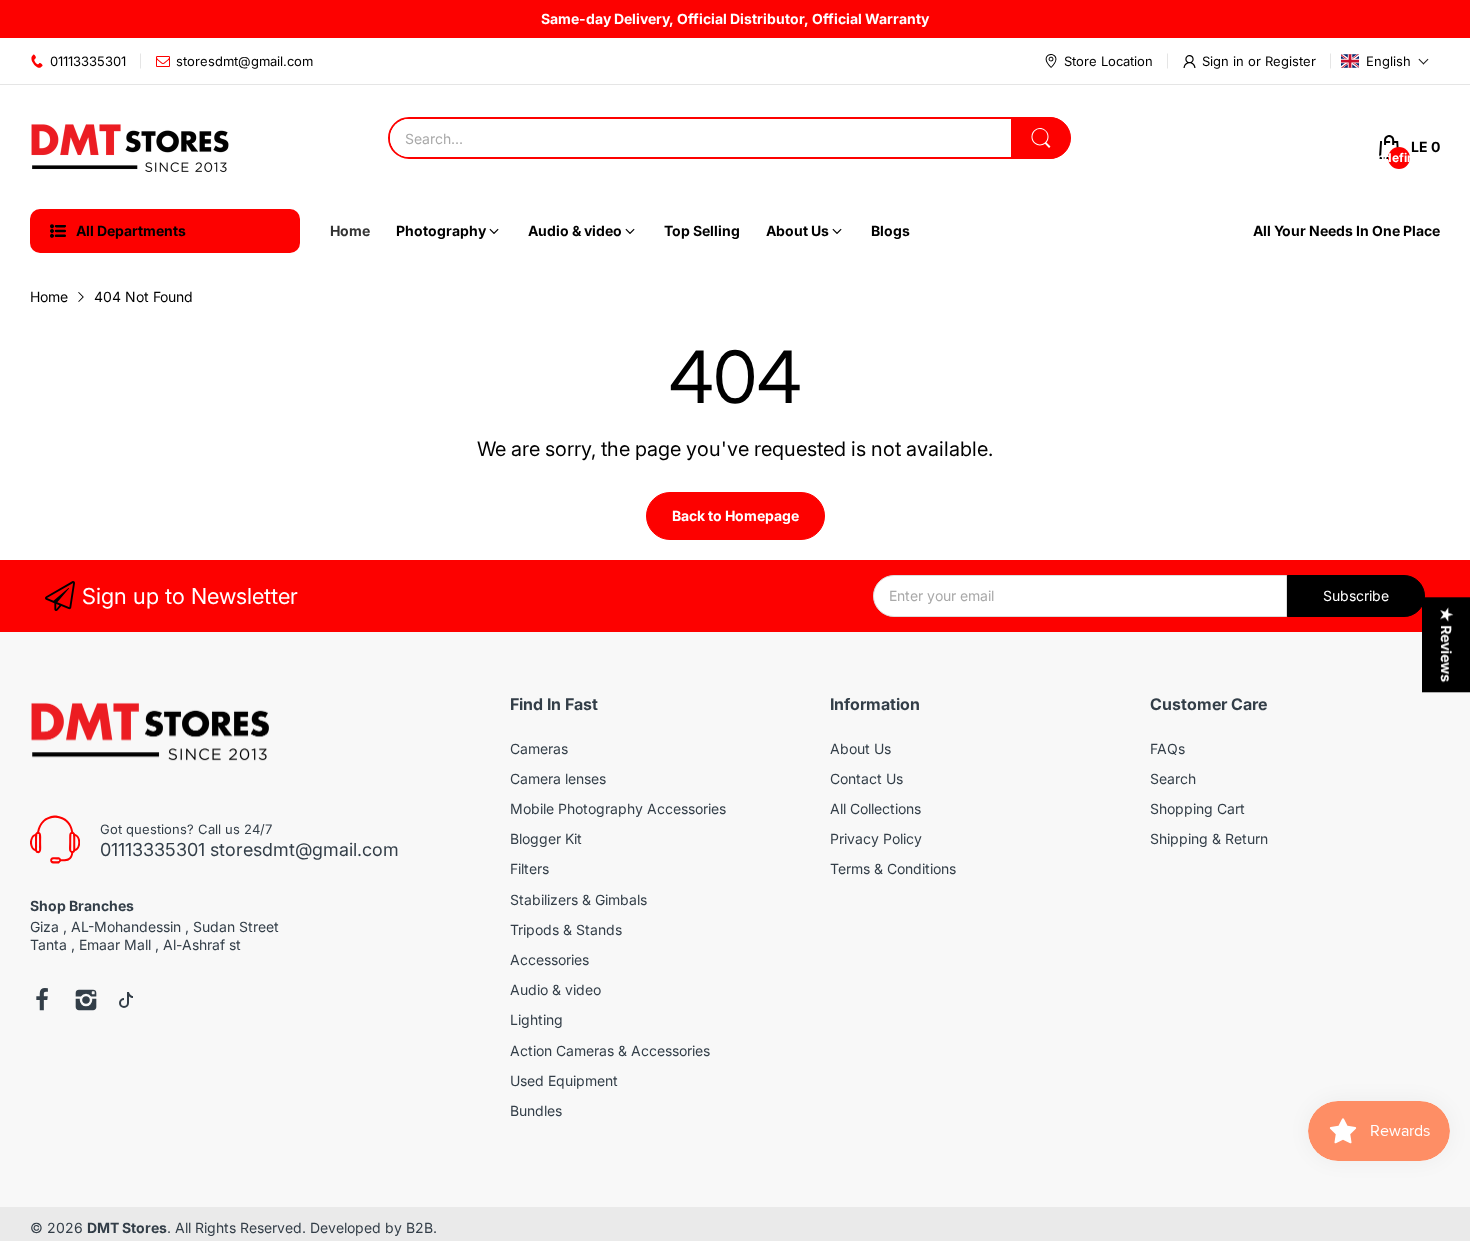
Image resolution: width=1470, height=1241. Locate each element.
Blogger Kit (546, 838)
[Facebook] (42, 1002)
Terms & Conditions (893, 868)
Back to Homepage (735, 515)
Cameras (539, 748)
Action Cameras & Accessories (610, 1050)
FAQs (1167, 748)
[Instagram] (86, 1002)
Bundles (536, 1110)
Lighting (536, 1019)
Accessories (549, 959)
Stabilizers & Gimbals (578, 899)
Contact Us (866, 778)
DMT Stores (127, 1227)
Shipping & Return (1209, 838)
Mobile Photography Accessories (618, 808)
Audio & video (555, 989)
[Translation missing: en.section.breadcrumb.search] (1041, 138)
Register (1290, 61)
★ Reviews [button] (1446, 644)
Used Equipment (564, 1080)
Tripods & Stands (566, 929)
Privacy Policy (876, 838)
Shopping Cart (1197, 808)
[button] (1385, 61)
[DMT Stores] (130, 147)
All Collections (875, 808)
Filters (529, 868)
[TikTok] (126, 1002)
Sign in (1225, 61)
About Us (860, 748)
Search (1173, 778)
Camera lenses (558, 778)
